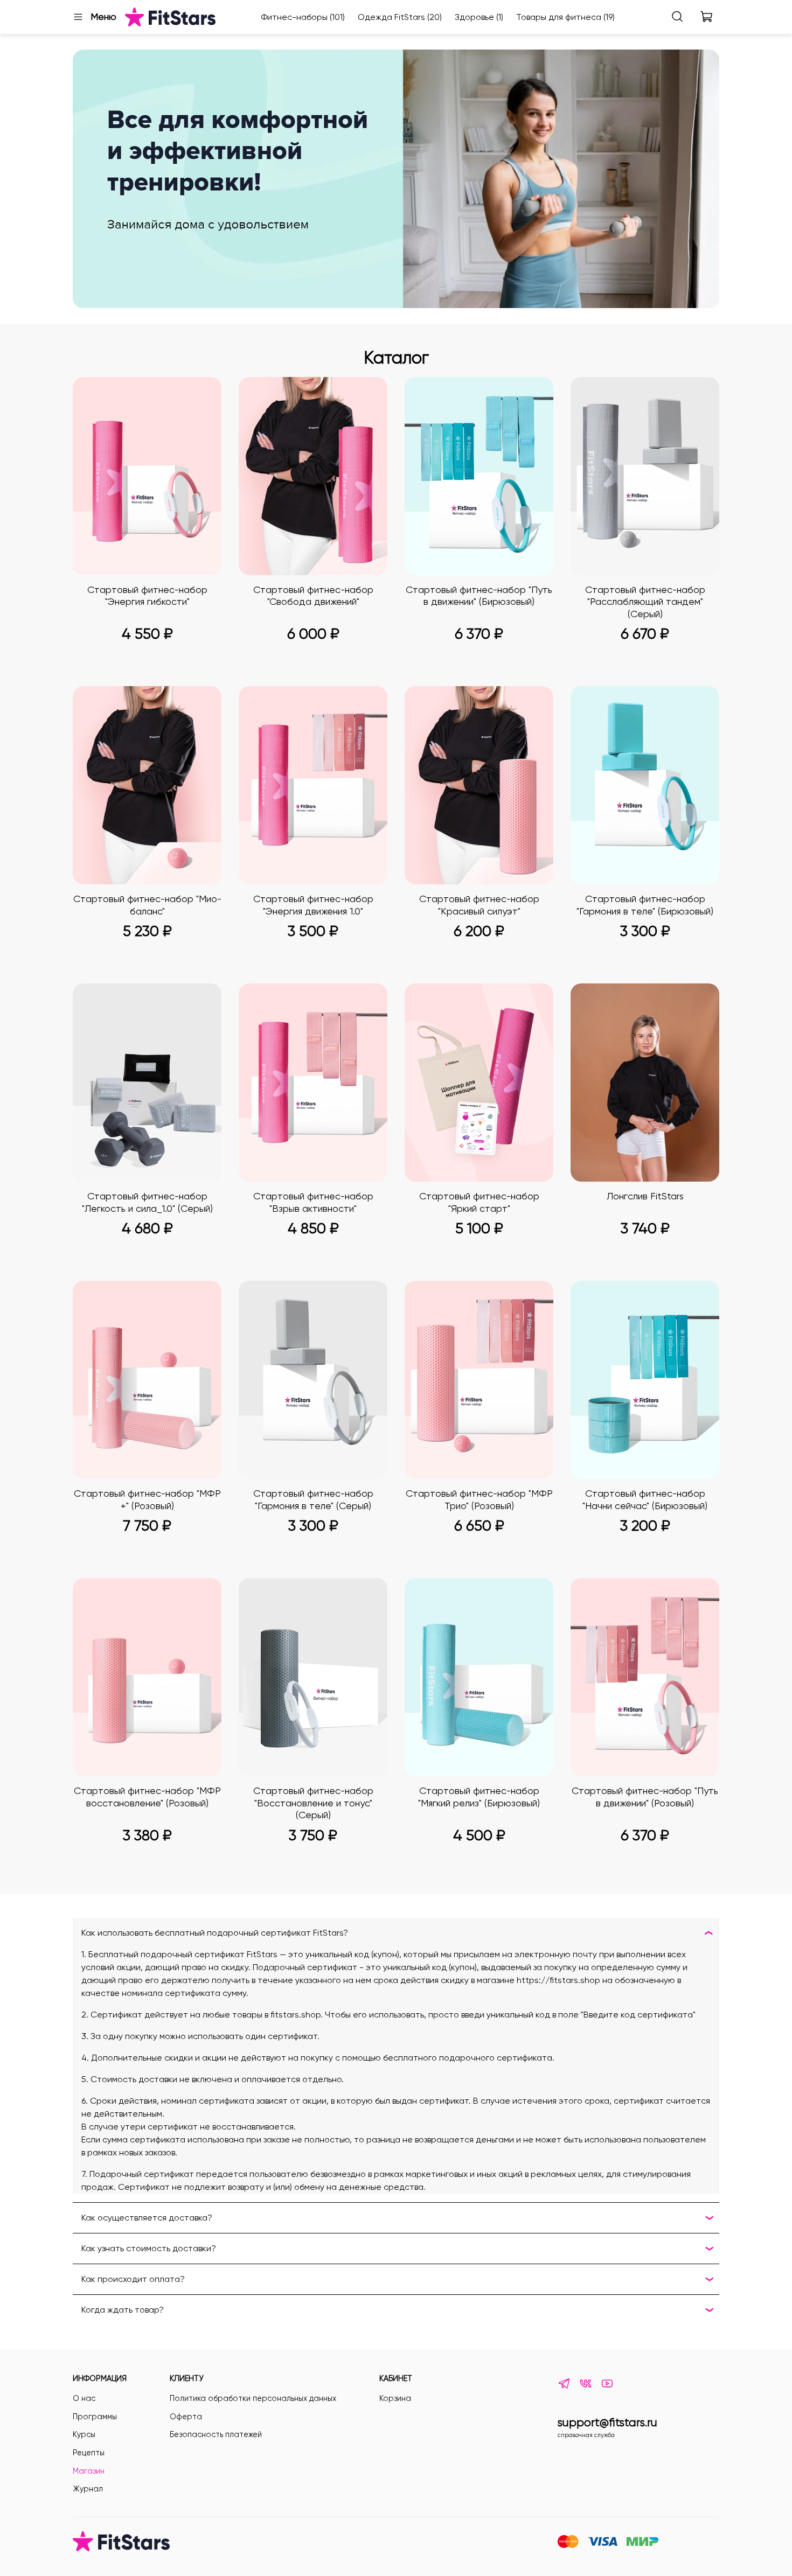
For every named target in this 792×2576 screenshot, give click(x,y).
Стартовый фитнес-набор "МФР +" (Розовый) (147, 1499)
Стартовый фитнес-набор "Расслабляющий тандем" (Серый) (645, 602)
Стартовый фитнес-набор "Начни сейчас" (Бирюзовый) (645, 1499)
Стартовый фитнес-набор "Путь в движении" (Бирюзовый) (479, 596)
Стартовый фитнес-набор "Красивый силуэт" (479, 905)
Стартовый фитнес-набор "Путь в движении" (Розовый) (645, 1797)
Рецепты (89, 2453)
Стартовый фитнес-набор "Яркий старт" (479, 1202)
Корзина (395, 2398)
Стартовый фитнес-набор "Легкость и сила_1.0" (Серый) (147, 1202)
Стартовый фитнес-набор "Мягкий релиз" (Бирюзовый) (479, 1797)
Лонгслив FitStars (645, 1196)
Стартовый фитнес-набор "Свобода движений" (313, 596)
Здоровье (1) (479, 17)
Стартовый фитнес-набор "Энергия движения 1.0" (313, 905)
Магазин (89, 2471)
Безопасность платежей (216, 2434)
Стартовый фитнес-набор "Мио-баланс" (147, 905)
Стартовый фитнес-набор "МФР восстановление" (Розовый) (147, 1797)
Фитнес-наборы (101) (303, 17)
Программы (95, 2417)
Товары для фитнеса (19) (565, 17)
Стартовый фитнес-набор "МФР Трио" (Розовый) (479, 1499)
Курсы (84, 2434)
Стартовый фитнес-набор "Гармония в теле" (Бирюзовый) (645, 905)
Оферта (186, 2417)
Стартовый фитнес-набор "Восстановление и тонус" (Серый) (313, 1803)
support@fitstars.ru (607, 2423)
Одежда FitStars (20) (400, 17)
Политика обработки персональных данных (253, 2398)
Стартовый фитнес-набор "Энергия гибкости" (147, 596)
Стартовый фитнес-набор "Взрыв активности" (313, 1202)
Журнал (88, 2489)
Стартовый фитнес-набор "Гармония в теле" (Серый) (313, 1499)
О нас (84, 2398)
